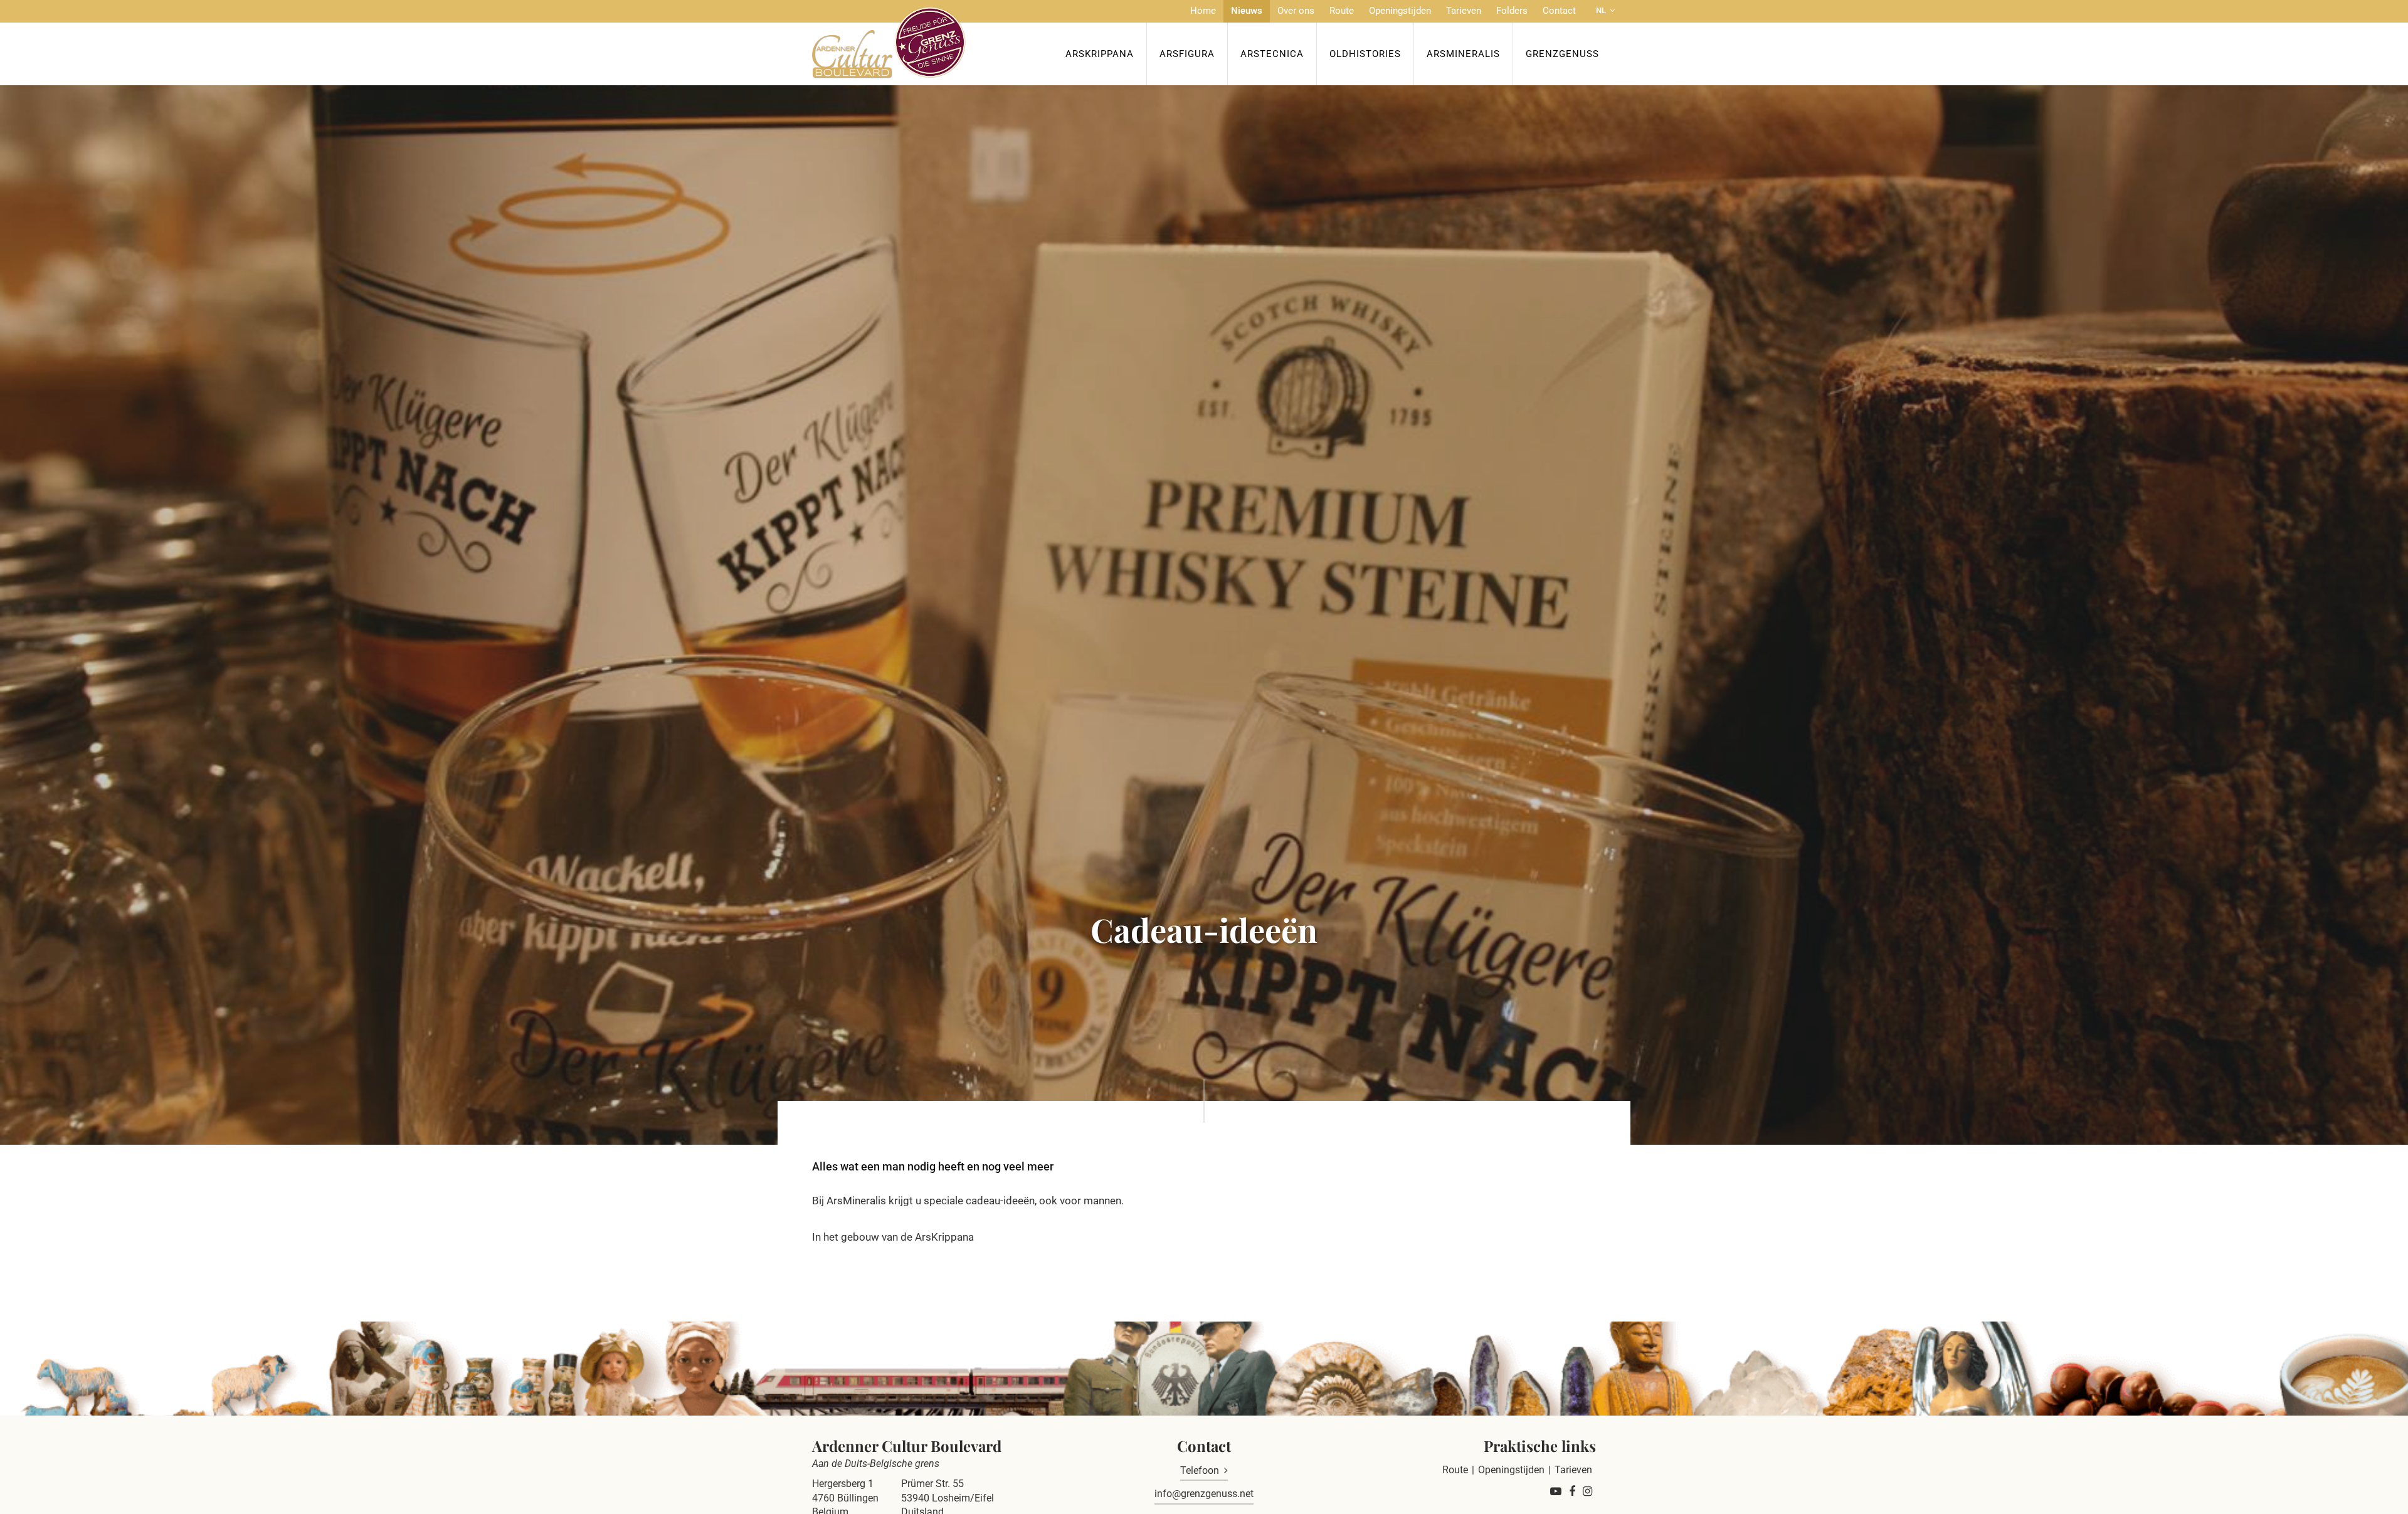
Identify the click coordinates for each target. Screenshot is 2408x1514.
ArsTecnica (1272, 54)
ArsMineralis (1463, 54)
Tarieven (1464, 11)
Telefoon (1200, 1470)
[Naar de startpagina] (889, 43)
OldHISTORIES (1365, 54)
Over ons (1296, 11)
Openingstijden (1400, 11)
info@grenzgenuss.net (1204, 1494)
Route (1342, 11)
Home (1203, 11)
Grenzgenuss (1562, 54)
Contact (1559, 11)
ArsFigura (1187, 54)
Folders (1512, 11)
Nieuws (1247, 11)
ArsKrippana (1100, 54)
